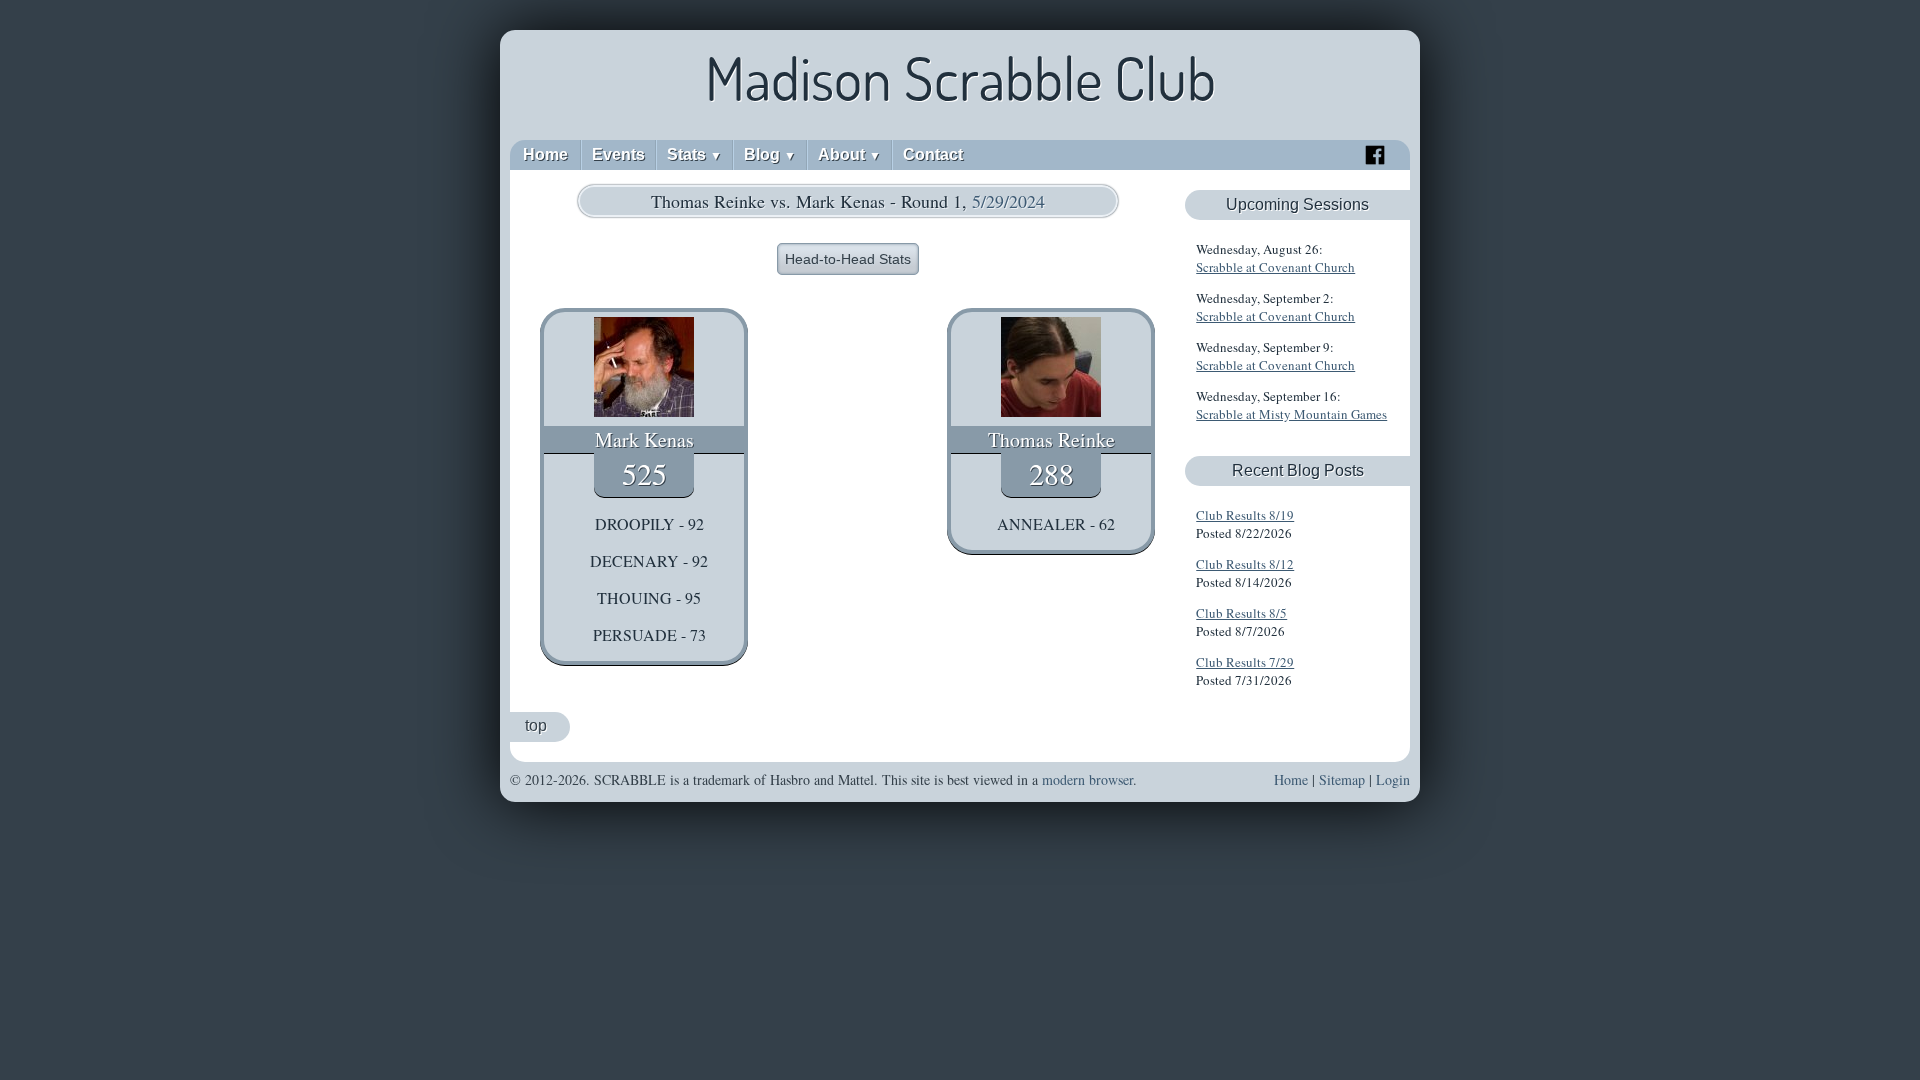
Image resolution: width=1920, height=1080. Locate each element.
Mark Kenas (644, 439)
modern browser (1087, 779)
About (849, 154)
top (536, 725)
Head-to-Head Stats (848, 259)
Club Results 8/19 (1245, 515)
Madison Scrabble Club (960, 78)
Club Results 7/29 (1245, 662)
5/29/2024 (1008, 201)
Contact (933, 154)
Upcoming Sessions (1297, 204)
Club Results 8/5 (1241, 613)
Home (545, 154)
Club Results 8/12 (1245, 564)
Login (1393, 779)
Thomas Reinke (1051, 439)
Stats (694, 154)
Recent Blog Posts (1298, 470)
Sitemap (1342, 779)
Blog (770, 154)
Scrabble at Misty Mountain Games (1291, 414)
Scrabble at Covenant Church (1275, 267)
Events (618, 154)
